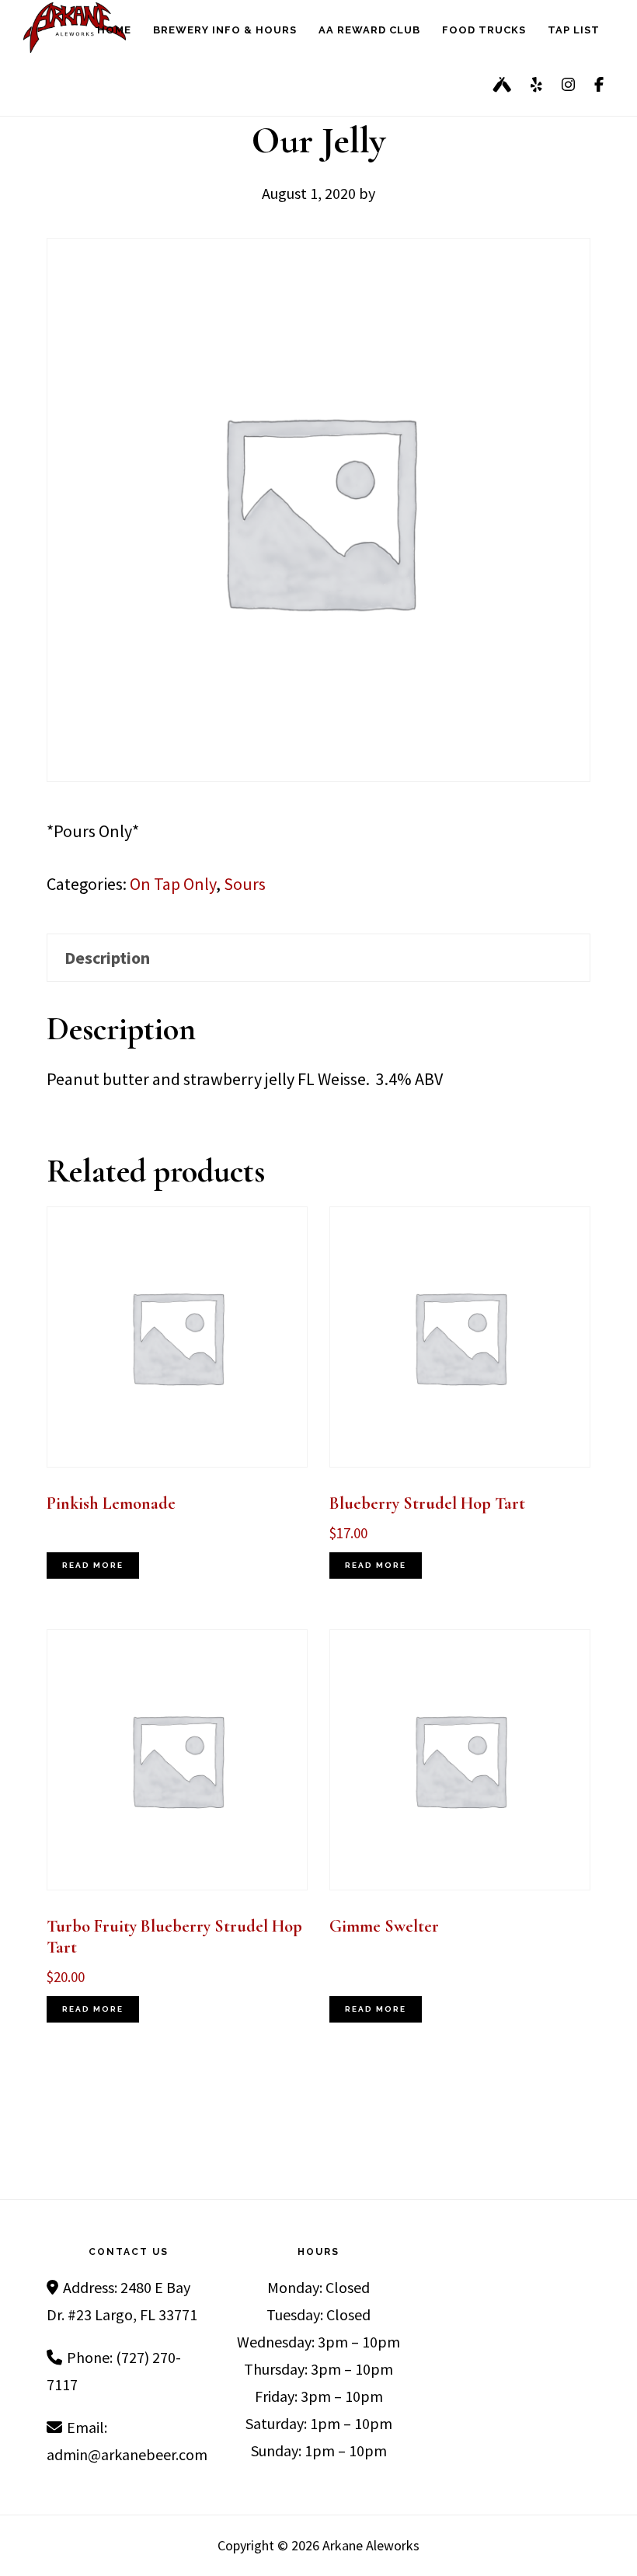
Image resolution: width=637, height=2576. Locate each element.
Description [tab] (107, 958)
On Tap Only (173, 884)
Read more (93, 1565)
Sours (245, 884)
